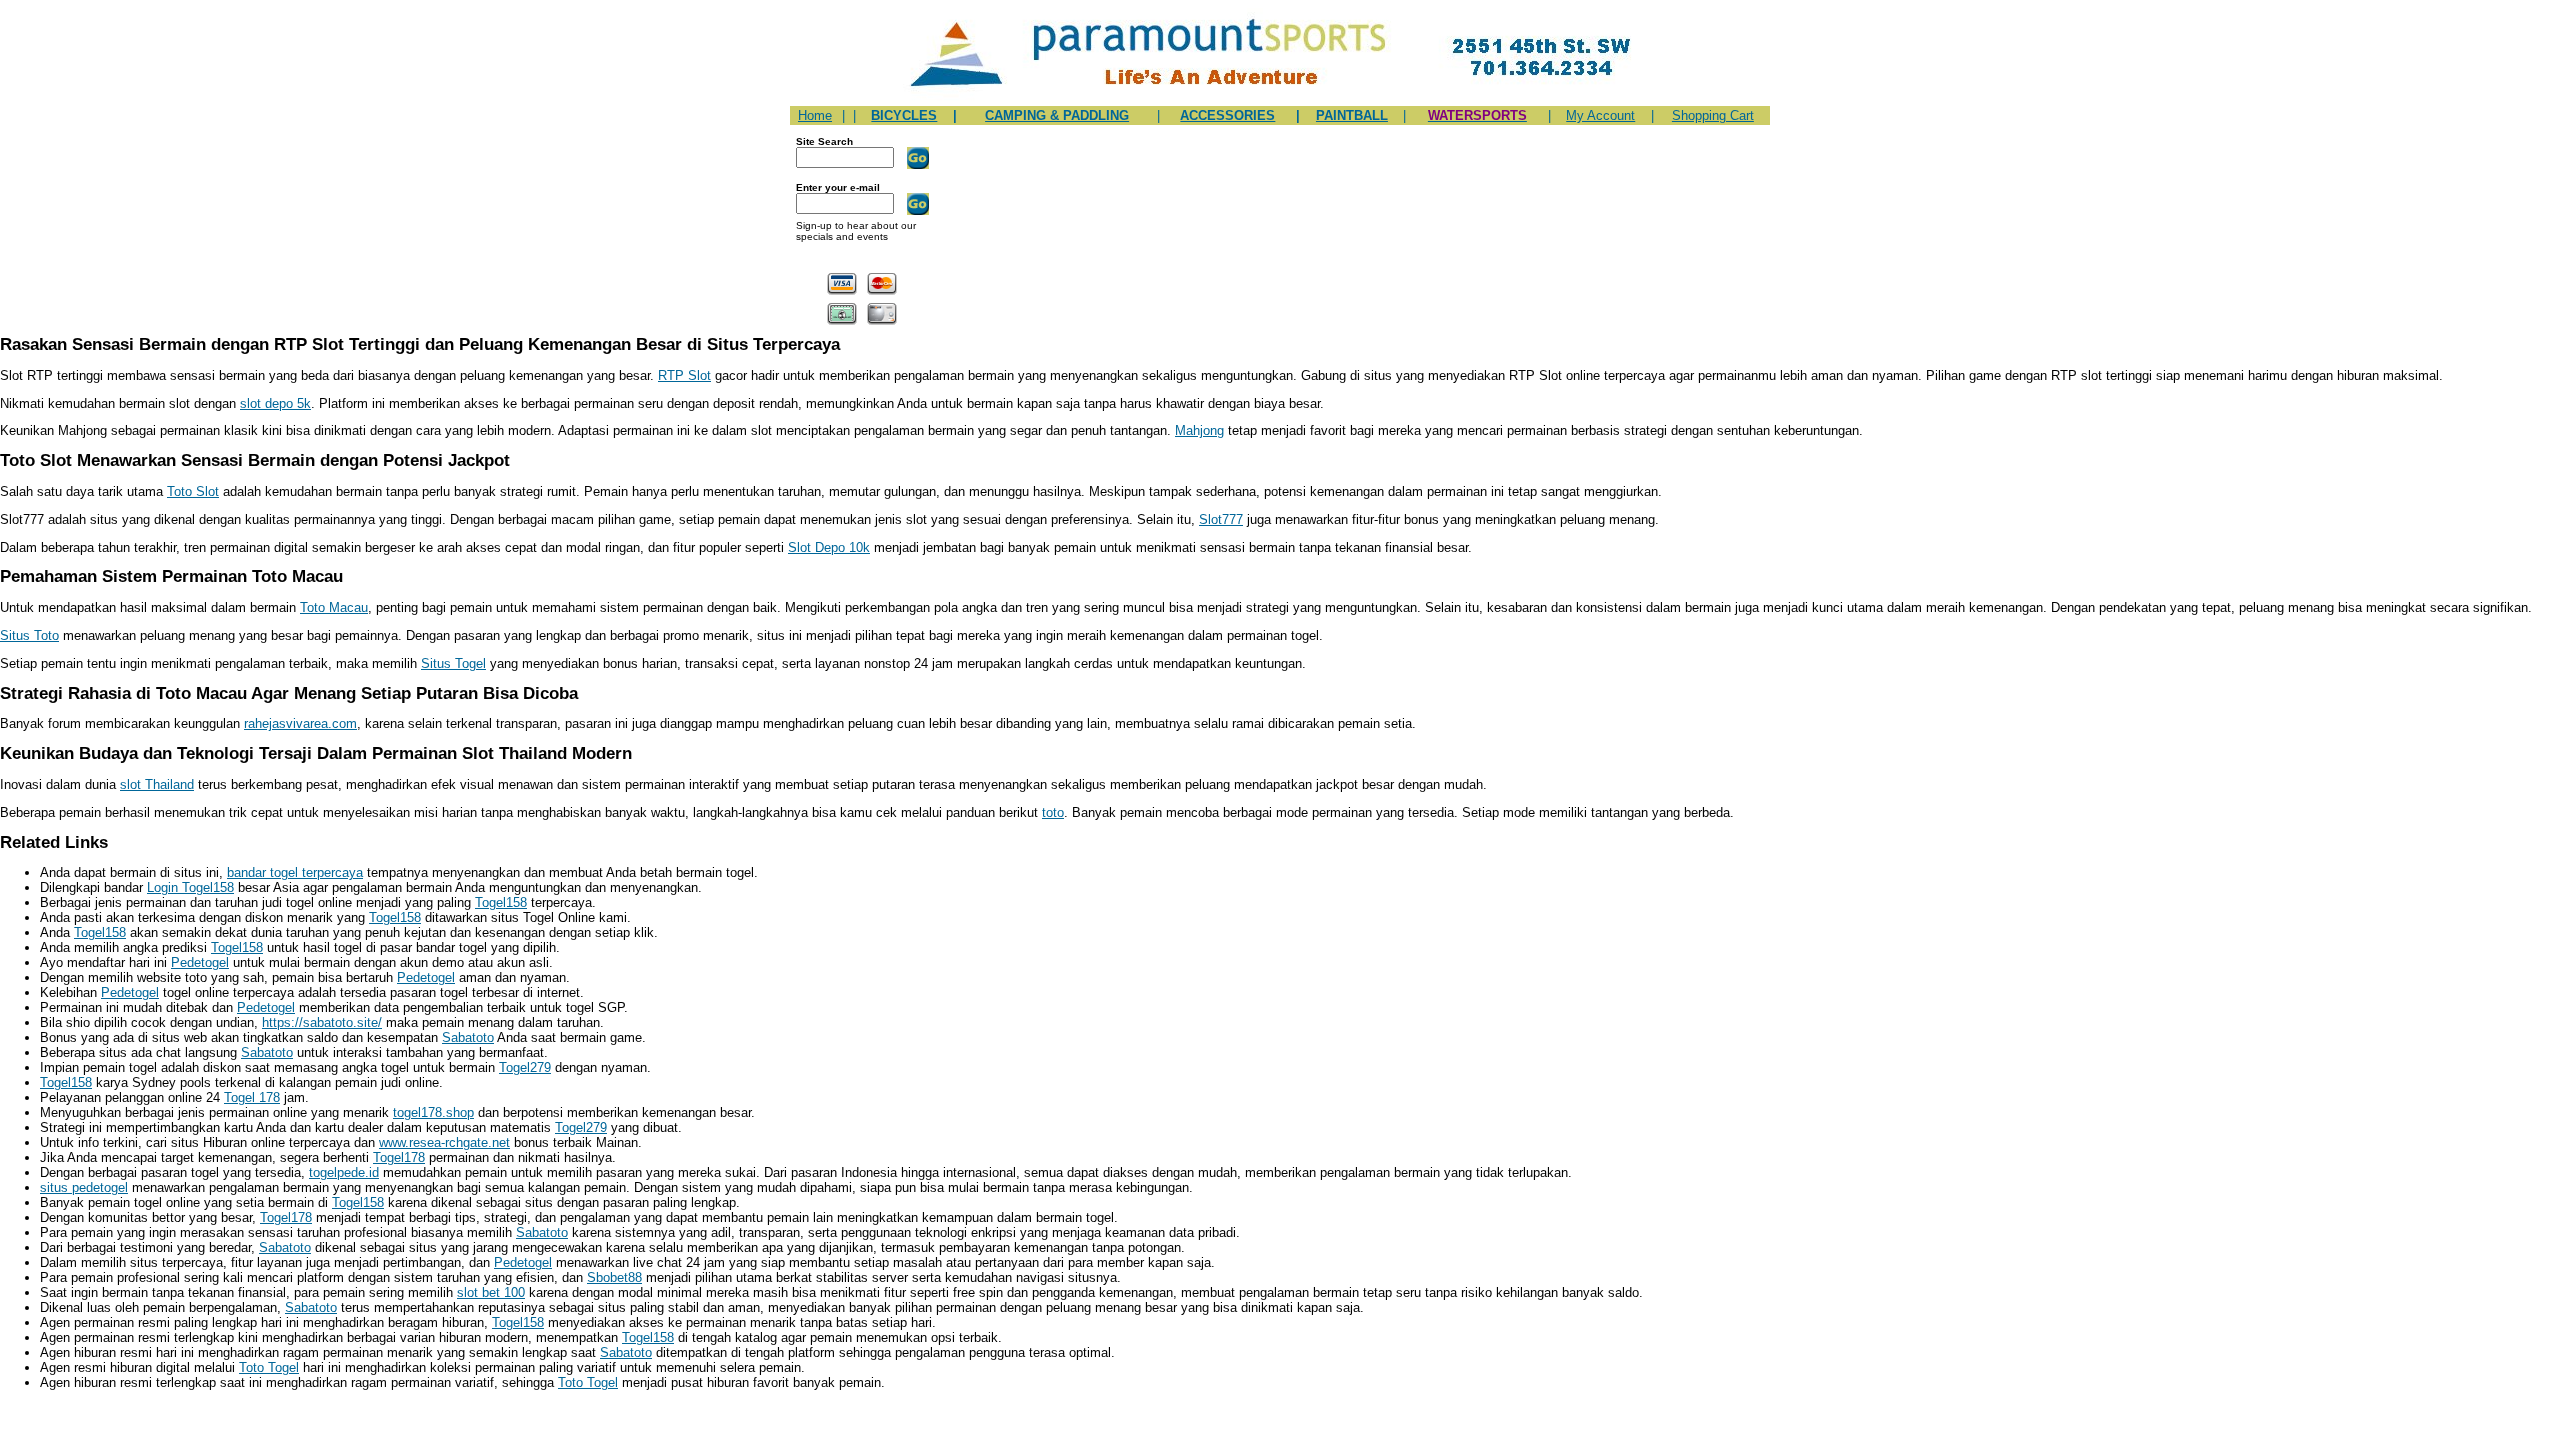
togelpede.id (344, 1172)
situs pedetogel (84, 1187)
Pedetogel (200, 962)
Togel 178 (252, 1097)
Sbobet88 (614, 1277)
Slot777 (1221, 519)
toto (1053, 812)
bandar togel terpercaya (295, 872)
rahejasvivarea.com (300, 723)
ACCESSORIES (1227, 115)
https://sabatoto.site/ (322, 1022)
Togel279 (525, 1067)
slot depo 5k (275, 403)
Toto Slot (193, 491)
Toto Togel (269, 1367)
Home (815, 115)
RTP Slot (684, 375)
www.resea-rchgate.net (444, 1142)
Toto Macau (334, 607)
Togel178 (399, 1157)
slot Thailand (157, 784)
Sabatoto (468, 1037)
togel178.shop (433, 1112)
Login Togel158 (190, 887)
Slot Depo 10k (829, 547)
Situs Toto (29, 635)
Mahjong (1199, 430)
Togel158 (501, 902)
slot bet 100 (491, 1292)
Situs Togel (453, 663)
